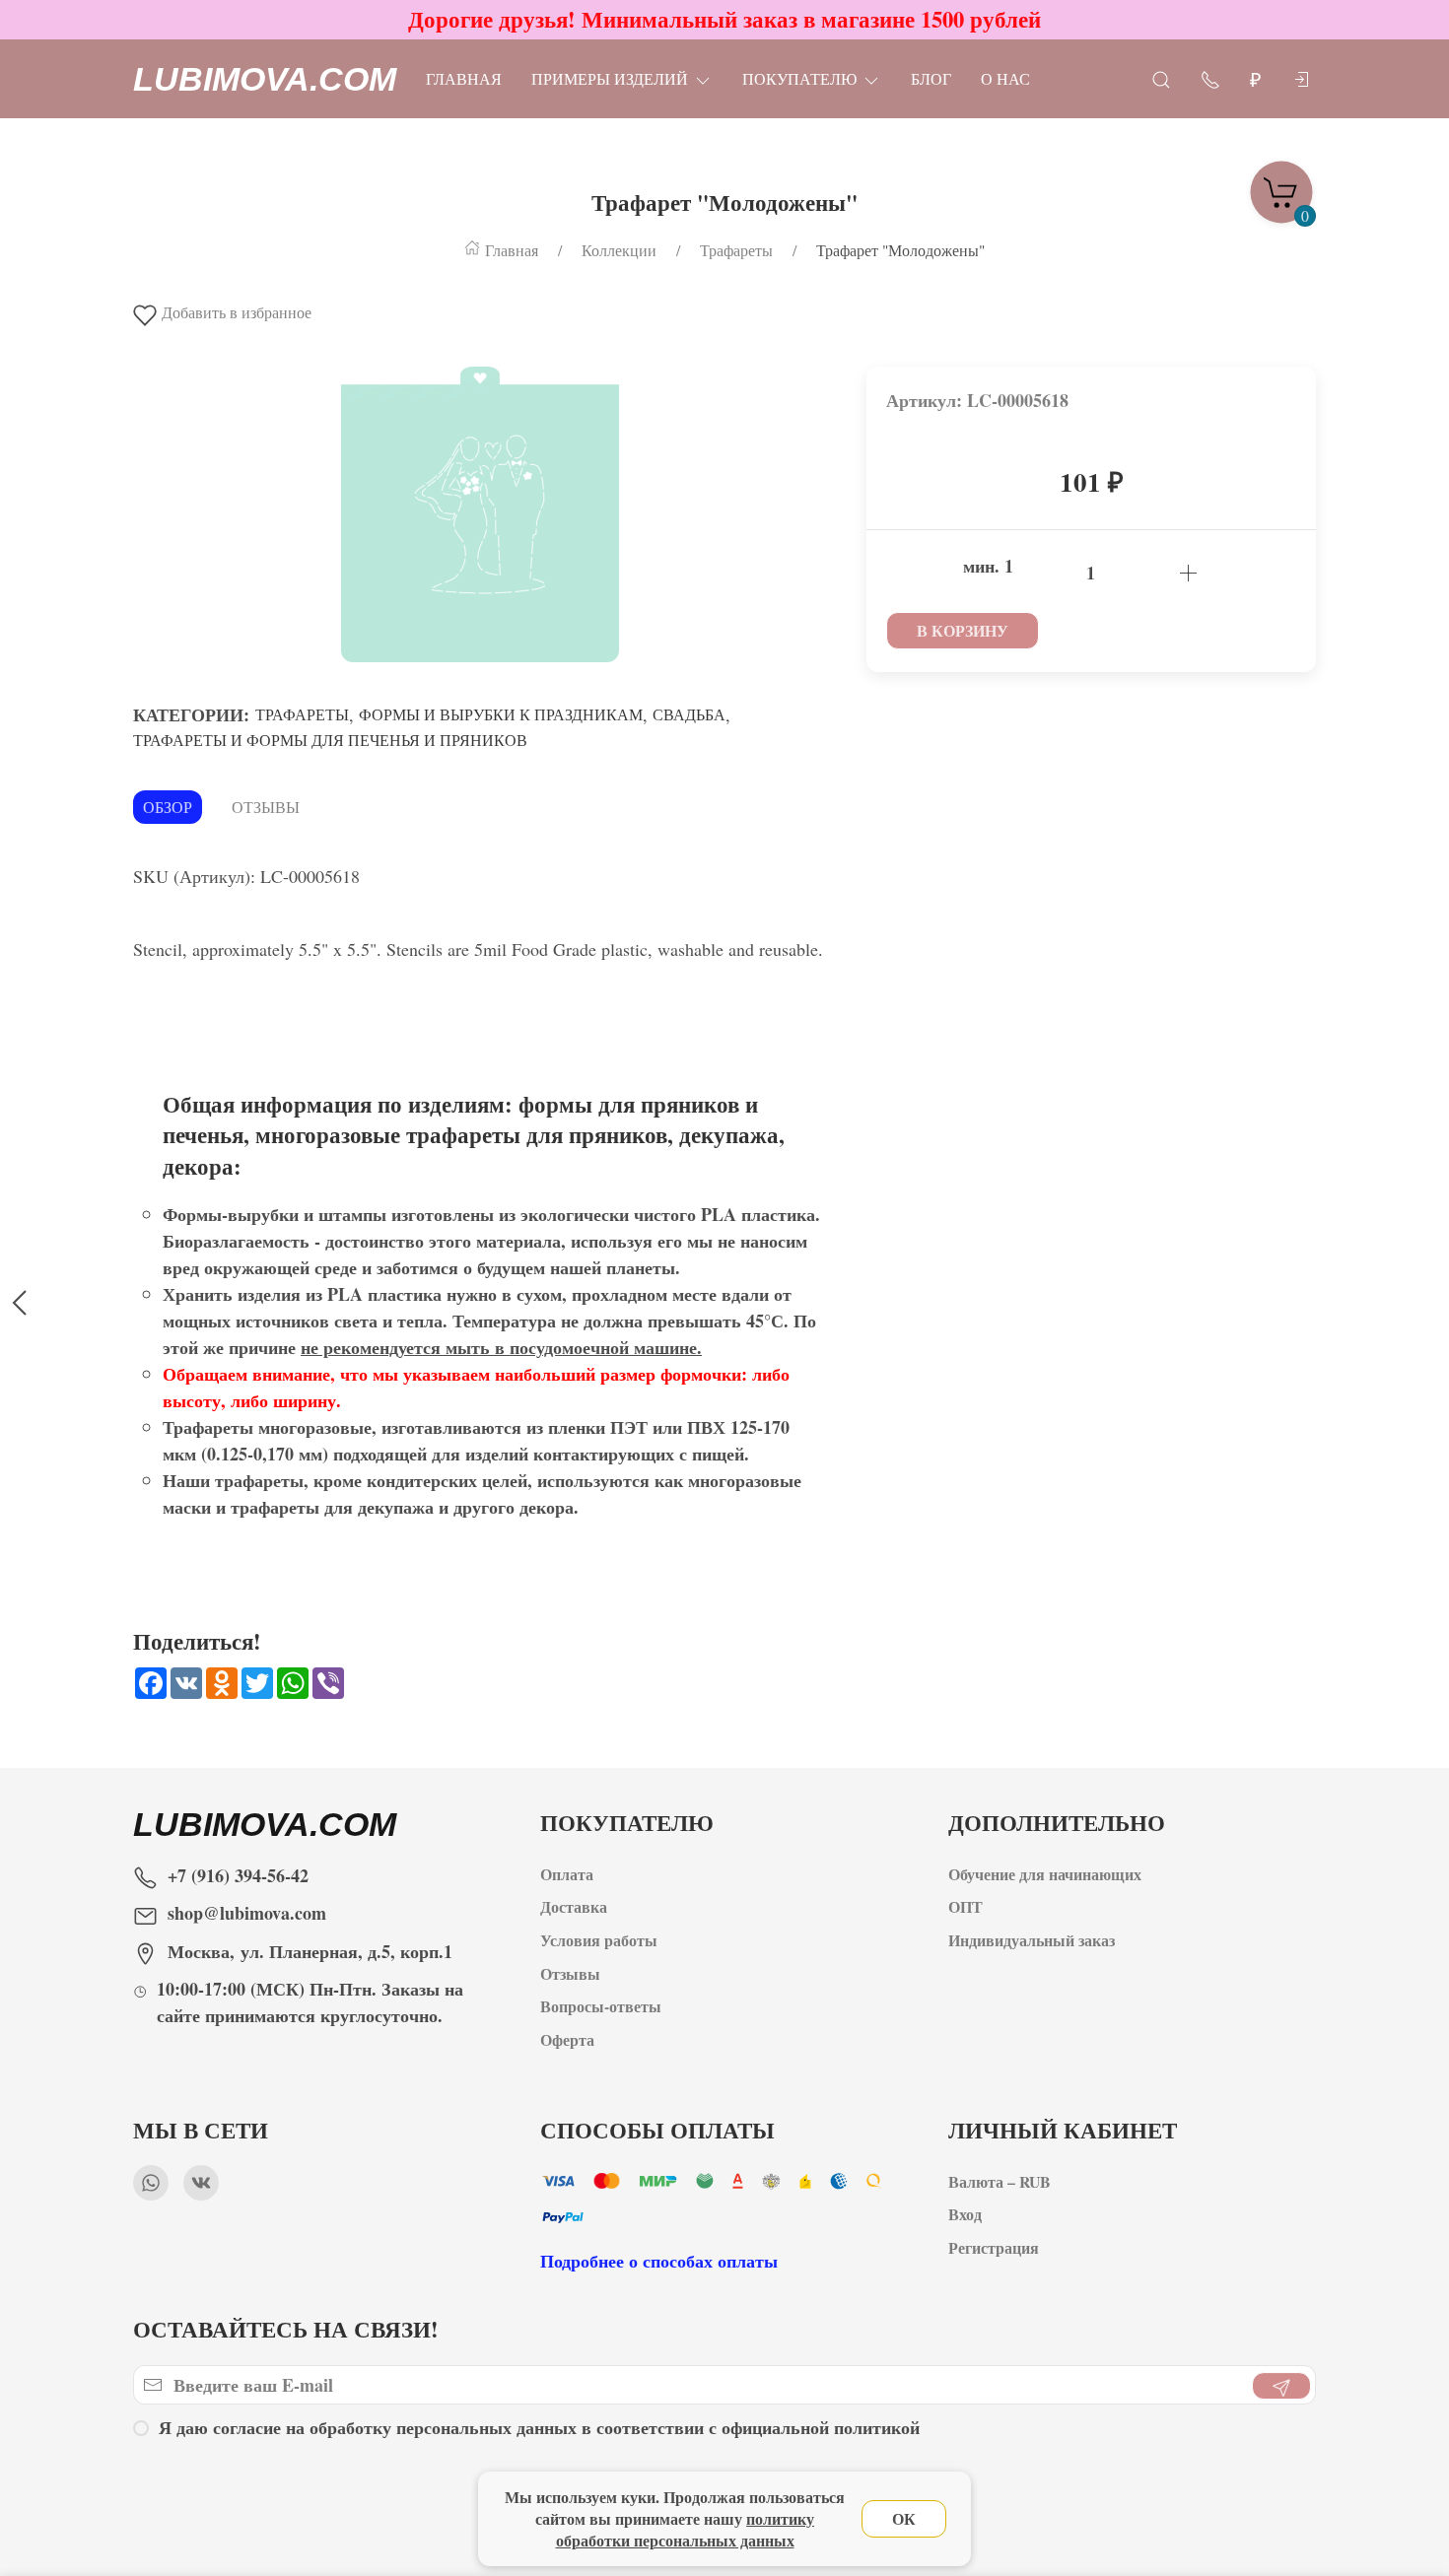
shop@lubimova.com (247, 1913)
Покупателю (799, 78)
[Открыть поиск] (1161, 78)
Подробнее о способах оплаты (659, 2261)
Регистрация (994, 2248)
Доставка (574, 1907)
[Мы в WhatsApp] (151, 2183)
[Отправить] (1281, 2386)
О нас (1005, 78)
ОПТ (968, 1907)
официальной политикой (821, 2427)
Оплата (567, 1874)
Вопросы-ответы (601, 2007)
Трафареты (302, 714)
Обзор (168, 807)
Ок (904, 2518)
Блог (931, 78)
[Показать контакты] (1210, 78)
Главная (464, 78)
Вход (965, 2215)
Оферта (567, 2039)
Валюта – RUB (1000, 2181)
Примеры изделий (610, 78)
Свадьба (689, 714)
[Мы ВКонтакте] (201, 2183)
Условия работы (599, 1941)
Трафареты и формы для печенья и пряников (330, 740)
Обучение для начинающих (1047, 1874)
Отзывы (266, 807)
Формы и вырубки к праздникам (501, 714)
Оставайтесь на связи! (286, 2329)
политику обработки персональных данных (686, 2529)
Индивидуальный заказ (1032, 1941)
